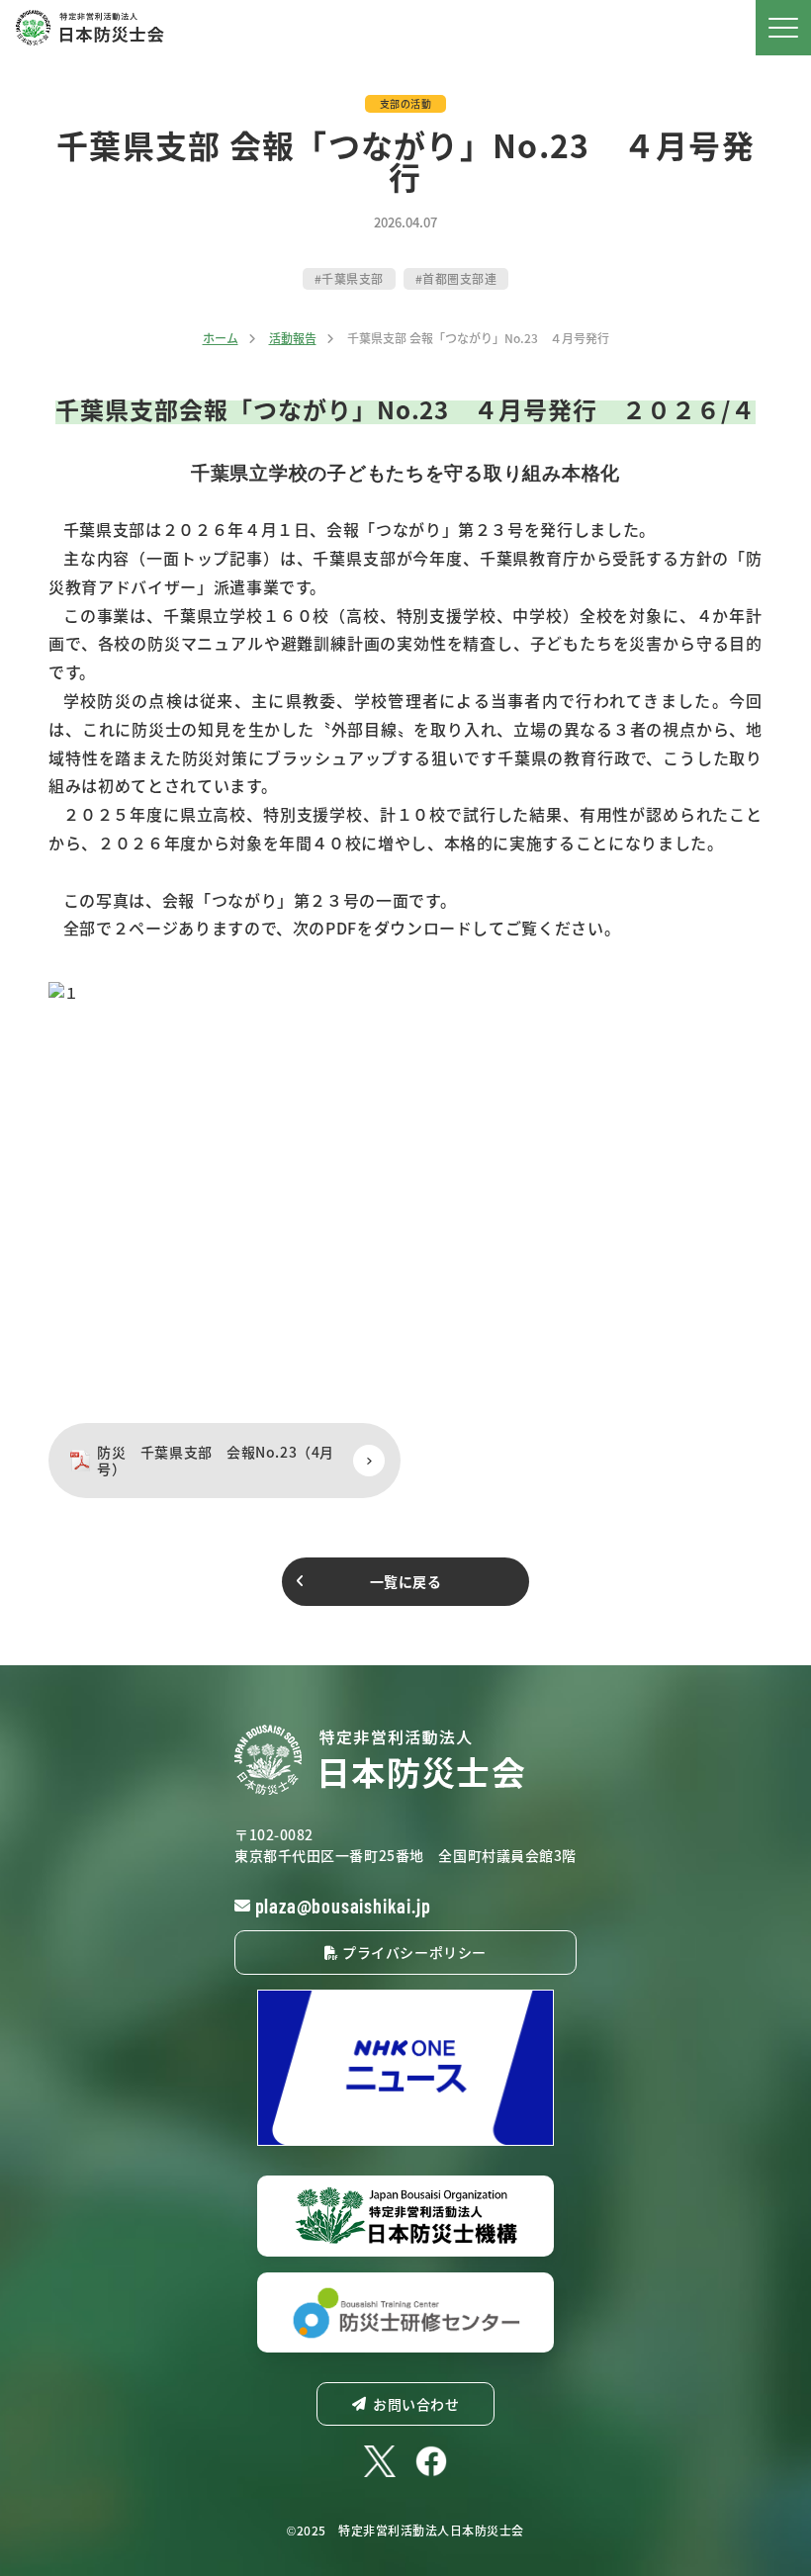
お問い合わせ (416, 2404)
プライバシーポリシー (413, 1952)
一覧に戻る (406, 1581)
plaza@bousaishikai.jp (343, 1906)
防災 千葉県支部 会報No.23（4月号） (216, 1460)
